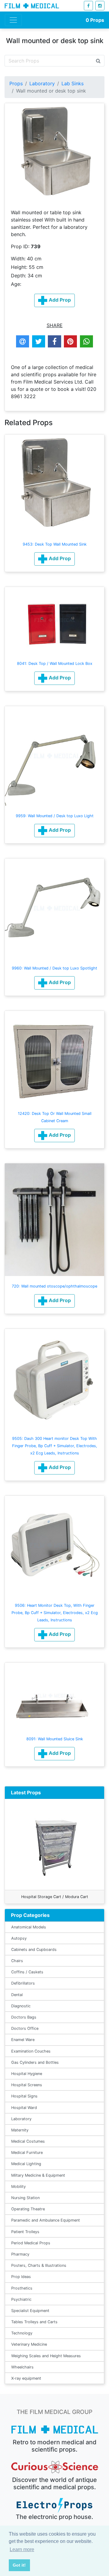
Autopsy (19, 1938)
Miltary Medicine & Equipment (38, 2175)
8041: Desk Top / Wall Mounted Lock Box (55, 663)
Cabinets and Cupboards (34, 1950)
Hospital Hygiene (27, 2074)
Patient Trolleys (25, 2232)
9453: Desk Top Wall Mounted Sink (55, 544)
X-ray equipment (26, 2378)
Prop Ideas (21, 2277)
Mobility (18, 2187)
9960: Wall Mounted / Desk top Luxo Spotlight (54, 968)
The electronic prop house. (54, 2517)
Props (95, 20)
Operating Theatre (28, 2209)
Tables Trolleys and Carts (34, 2322)
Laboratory (42, 83)
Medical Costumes (28, 2141)
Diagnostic (21, 2006)
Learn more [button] (22, 2549)
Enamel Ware (23, 2040)
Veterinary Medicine (29, 2344)
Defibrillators (23, 1983)
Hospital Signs (24, 2096)
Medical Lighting (26, 2164)
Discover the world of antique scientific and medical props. (54, 2483)
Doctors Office (25, 2028)
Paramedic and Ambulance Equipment (46, 2220)
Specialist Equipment (30, 2311)
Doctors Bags (24, 2017)
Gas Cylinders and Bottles (35, 2062)
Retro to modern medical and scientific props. (55, 2446)
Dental (17, 1995)
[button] (54, 559)
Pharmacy (20, 2254)
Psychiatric (21, 2299)
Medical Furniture (27, 2153)
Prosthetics (22, 2288)
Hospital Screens (27, 2085)
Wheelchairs (22, 2367)
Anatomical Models (29, 1927)
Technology (22, 2333)
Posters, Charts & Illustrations (39, 2265)
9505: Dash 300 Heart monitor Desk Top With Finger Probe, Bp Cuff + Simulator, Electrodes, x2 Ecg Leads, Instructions (55, 1446)
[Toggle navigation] (13, 20)
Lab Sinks (73, 83)
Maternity (20, 2130)
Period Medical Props (31, 2243)
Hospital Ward (24, 2108)
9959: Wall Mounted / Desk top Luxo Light (55, 816)
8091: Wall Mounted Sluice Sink (55, 1739)
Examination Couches (31, 2051)
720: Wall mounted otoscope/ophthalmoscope (54, 1286)
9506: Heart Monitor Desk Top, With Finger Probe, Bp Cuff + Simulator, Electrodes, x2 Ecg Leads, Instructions (55, 1613)
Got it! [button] (19, 2565)
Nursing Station (25, 2198)
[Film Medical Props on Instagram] (100, 6)
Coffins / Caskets (27, 1972)
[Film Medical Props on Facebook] (88, 6)
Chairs (17, 1961)
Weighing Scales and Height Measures (46, 2356)
